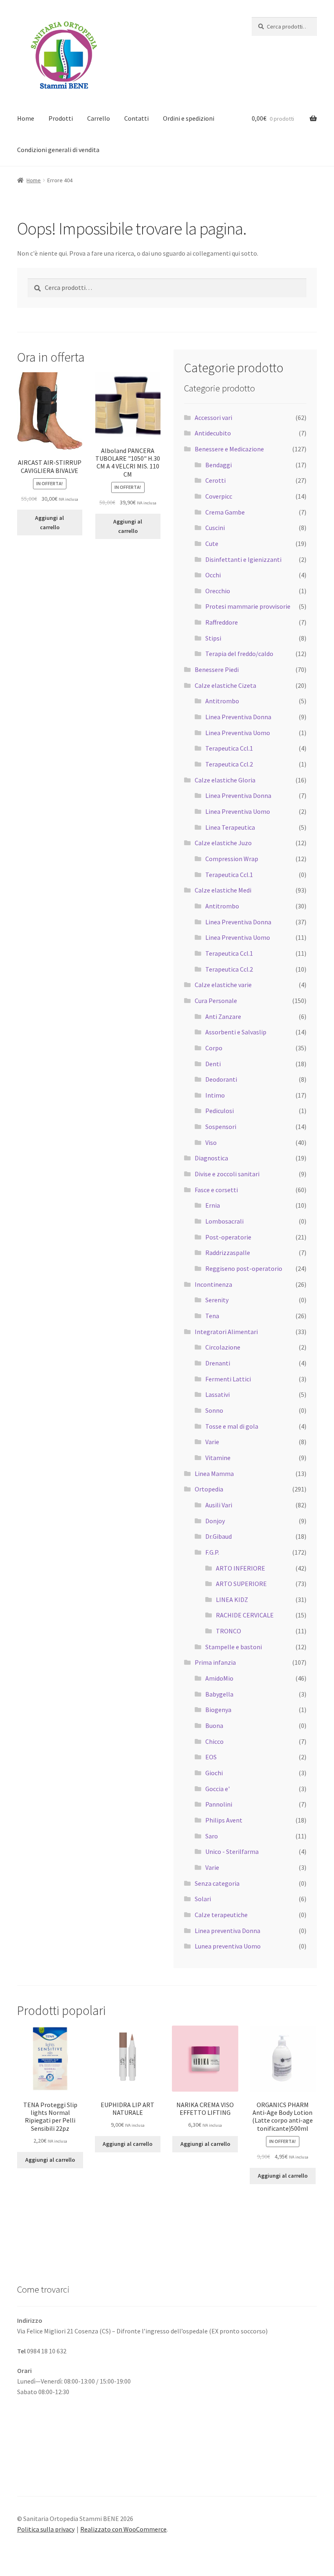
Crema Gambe (225, 512)
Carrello (99, 118)
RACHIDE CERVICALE (245, 1615)
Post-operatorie (228, 1237)
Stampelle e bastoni (234, 1647)
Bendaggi (219, 465)
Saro (212, 1836)
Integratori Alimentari (226, 1332)
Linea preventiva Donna (227, 1931)
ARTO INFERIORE (241, 1568)
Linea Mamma (214, 1474)
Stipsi (213, 638)
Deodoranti (221, 1079)
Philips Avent (224, 1820)
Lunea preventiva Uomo (228, 1946)
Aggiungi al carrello (49, 522)
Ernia (213, 1205)
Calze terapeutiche (221, 1915)
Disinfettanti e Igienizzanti (243, 559)
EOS (211, 1757)
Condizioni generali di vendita (58, 150)
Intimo (215, 1095)
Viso (211, 1142)
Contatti (136, 118)
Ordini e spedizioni (189, 118)
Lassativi (218, 1394)
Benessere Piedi (217, 669)
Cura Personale (216, 1001)
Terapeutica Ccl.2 (229, 764)
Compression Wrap (232, 859)
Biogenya (218, 1710)
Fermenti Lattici (228, 1379)
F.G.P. (212, 1552)
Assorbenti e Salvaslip (236, 1032)
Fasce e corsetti (216, 1190)
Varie (212, 1442)
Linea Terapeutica (230, 827)
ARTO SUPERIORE (241, 1584)
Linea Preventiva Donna (238, 717)
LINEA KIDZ (232, 1600)
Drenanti (218, 1363)
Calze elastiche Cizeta (225, 685)
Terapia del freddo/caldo (239, 654)
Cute (212, 543)
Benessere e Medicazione (229, 449)
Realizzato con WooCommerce (123, 2529)
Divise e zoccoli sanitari (227, 1174)
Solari (203, 1899)
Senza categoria (217, 1883)
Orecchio (218, 591)
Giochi (214, 1773)
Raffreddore (222, 622)
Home (26, 118)
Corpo (214, 1048)
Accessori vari (213, 418)
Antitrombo (222, 701)
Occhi (213, 575)
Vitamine (218, 1458)
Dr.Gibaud (219, 1536)
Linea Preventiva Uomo (238, 733)
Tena (212, 1316)
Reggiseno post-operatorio (244, 1268)
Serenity (217, 1300)
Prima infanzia (215, 1662)
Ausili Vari (219, 1505)
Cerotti (215, 480)
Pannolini (219, 1804)
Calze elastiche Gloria (225, 780)
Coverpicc (219, 496)
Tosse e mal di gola (232, 1426)
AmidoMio (219, 1678)
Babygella (219, 1694)
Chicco (214, 1741)
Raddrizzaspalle (228, 1253)
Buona (214, 1725)
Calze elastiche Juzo (223, 843)
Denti (213, 1064)
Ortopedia (209, 1489)
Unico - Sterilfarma (232, 1851)
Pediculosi (220, 1111)
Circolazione (223, 1347)
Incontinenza (213, 1284)
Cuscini (215, 528)
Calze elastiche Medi (223, 890)
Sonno (214, 1410)
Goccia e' (218, 1789)
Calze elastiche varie (223, 985)
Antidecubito (213, 433)
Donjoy (215, 1521)
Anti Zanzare (223, 1016)
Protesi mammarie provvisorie (248, 606)
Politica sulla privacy (46, 2529)
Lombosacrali (224, 1221)
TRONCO (229, 1631)
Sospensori (221, 1127)
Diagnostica (211, 1158)
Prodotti (61, 118)
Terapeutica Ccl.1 (229, 748)
